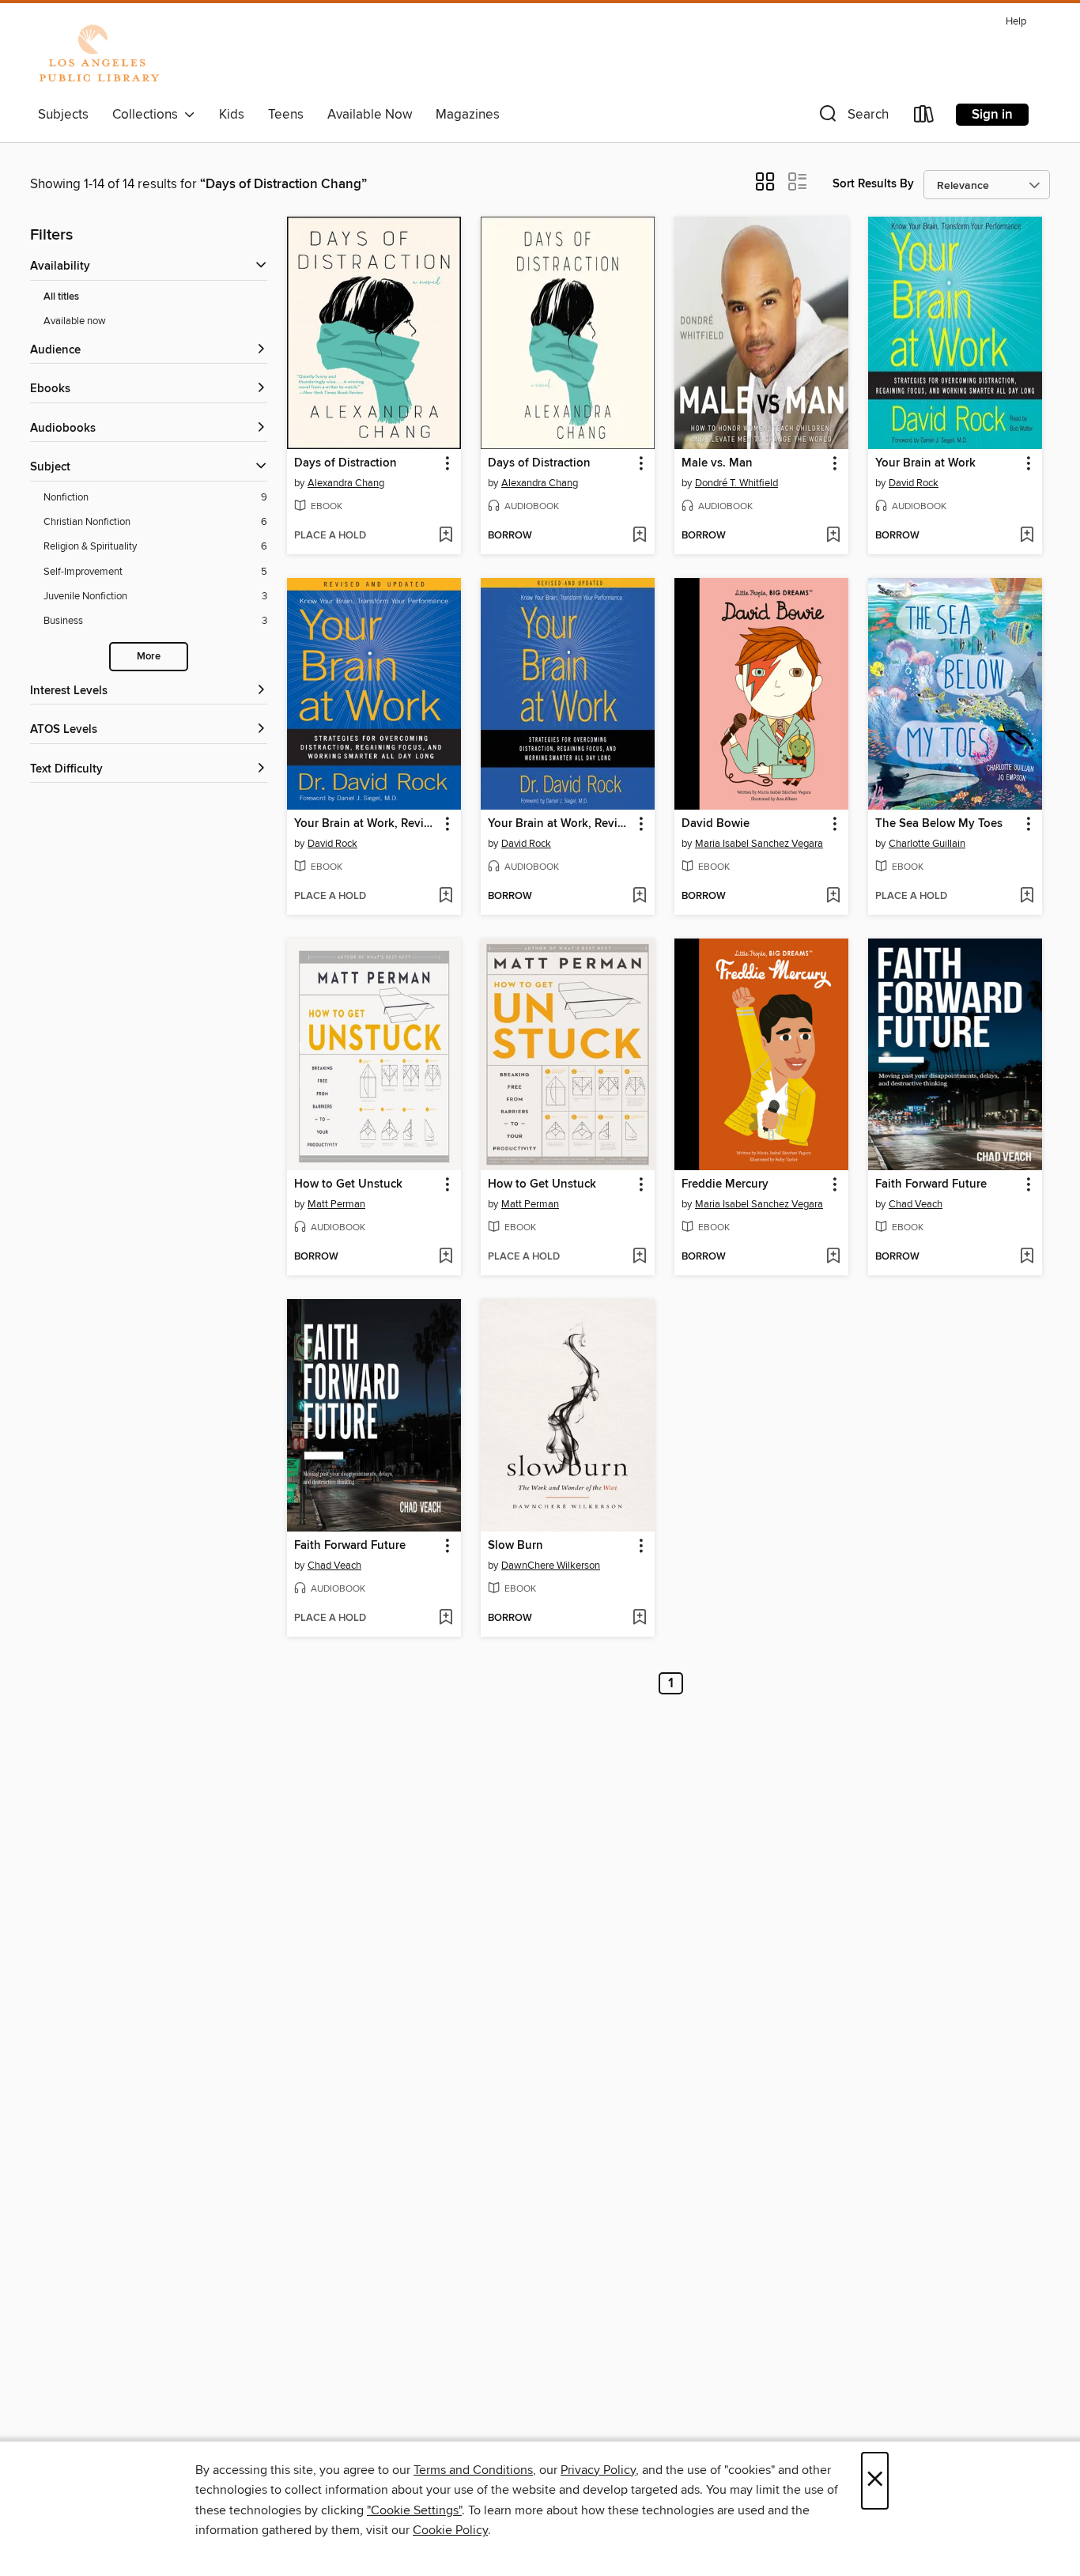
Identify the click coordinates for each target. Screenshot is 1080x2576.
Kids (232, 115)
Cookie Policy (450, 2530)
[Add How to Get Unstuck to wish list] (446, 1257)
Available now (75, 321)
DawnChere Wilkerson (551, 1566)
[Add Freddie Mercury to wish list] (833, 1257)
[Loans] (924, 117)
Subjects (63, 115)
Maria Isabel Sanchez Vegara (759, 844)
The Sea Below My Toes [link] (939, 824)
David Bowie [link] (716, 824)
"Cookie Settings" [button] (414, 2510)
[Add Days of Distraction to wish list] (446, 536)
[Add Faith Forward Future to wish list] (1027, 1257)
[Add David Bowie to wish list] (833, 897)
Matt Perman (336, 1204)
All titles (61, 297)
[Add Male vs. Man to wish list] (833, 536)
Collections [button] (148, 115)
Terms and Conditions (473, 2470)
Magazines (468, 115)
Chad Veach (916, 1204)
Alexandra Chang (346, 483)
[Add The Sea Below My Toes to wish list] (1027, 897)
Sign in (992, 115)
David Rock (914, 483)
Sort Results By (873, 184)
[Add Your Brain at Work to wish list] (1027, 536)
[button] (852, 117)
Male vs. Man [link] (717, 463)
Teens (286, 115)
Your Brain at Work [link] (925, 463)
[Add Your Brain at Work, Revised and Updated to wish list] (446, 897)
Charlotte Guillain (927, 844)
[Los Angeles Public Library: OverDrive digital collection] (99, 55)
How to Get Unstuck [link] (348, 1184)
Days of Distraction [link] (346, 463)
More (149, 657)
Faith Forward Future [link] (931, 1184)
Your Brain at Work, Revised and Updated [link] (366, 824)
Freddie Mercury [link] (725, 1184)
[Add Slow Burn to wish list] (639, 1618)
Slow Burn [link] (515, 1546)
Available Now (370, 115)
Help (1016, 22)
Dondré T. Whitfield (736, 483)
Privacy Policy (598, 2470)
